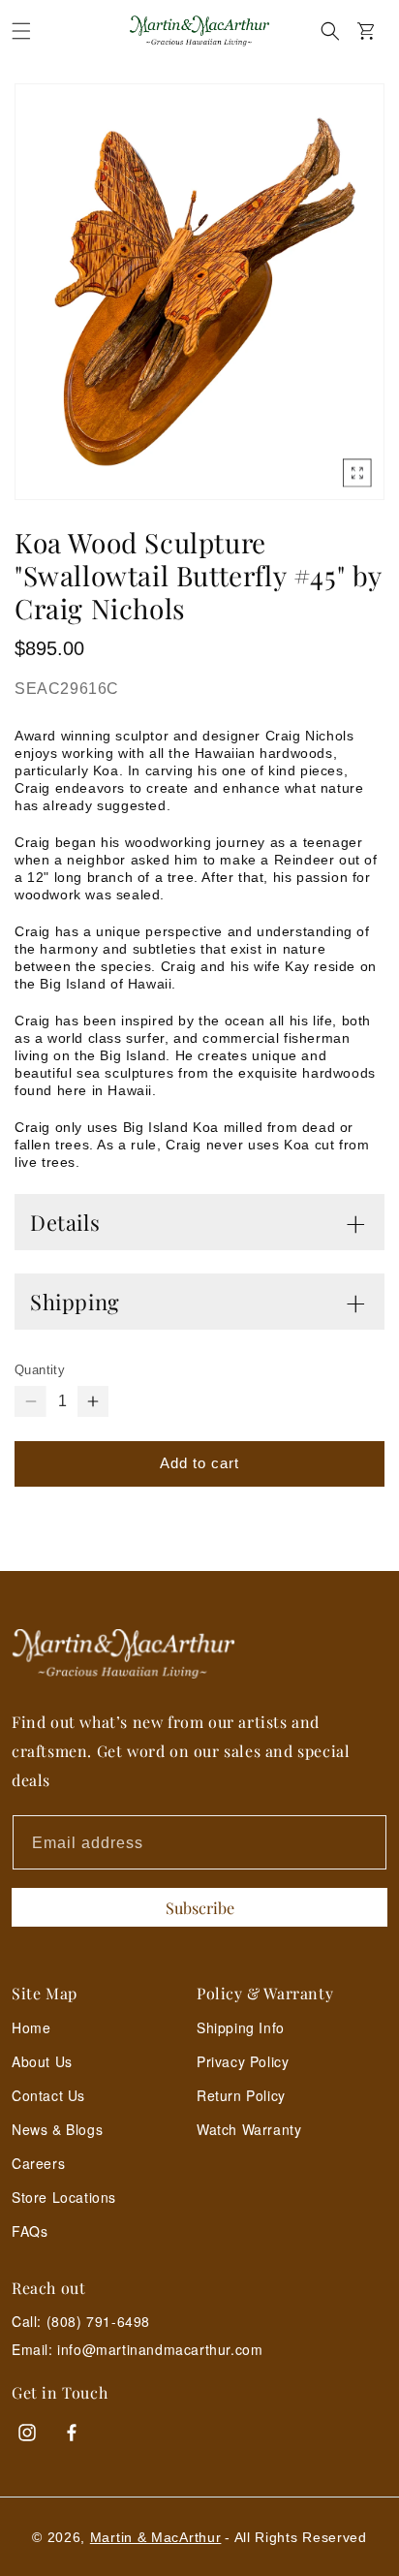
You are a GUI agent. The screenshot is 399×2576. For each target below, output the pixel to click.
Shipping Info (241, 2027)
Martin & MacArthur (156, 2537)
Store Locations (64, 2197)
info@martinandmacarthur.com (160, 2350)
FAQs (30, 2231)
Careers (38, 2163)
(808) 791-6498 (98, 2321)
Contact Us (48, 2095)
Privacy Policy (243, 2061)
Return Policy (241, 2095)
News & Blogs (57, 2129)
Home (31, 2027)
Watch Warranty (249, 2129)
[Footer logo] (199, 1654)
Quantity (40, 1370)
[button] (21, 31)
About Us (42, 2061)
